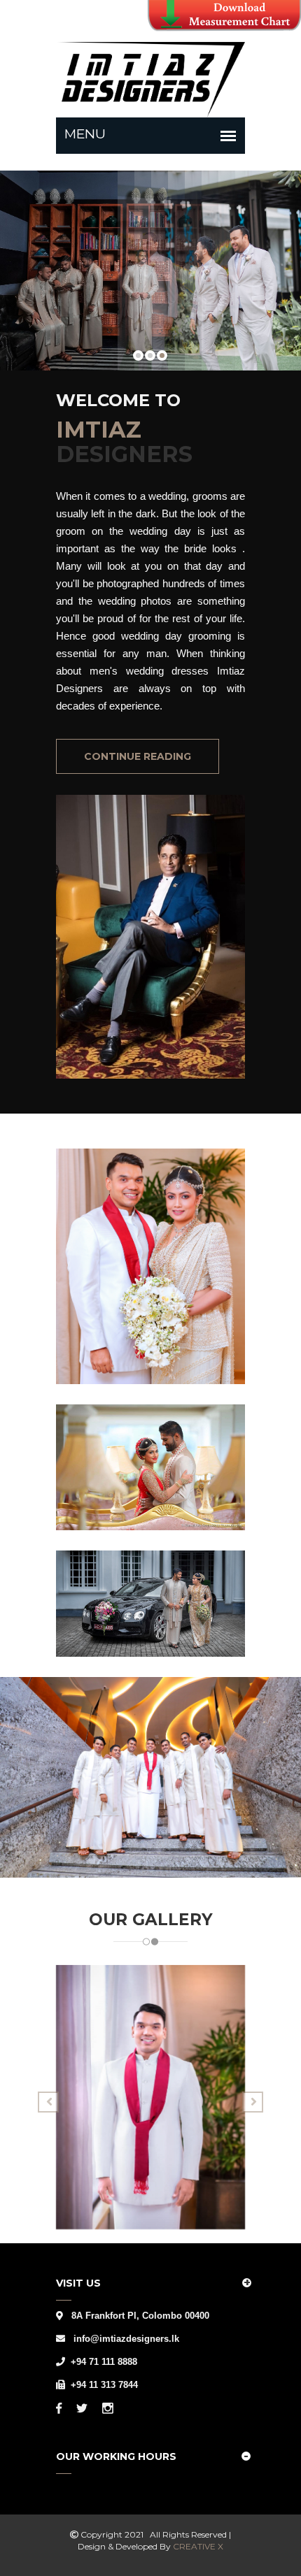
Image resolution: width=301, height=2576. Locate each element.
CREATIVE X (198, 2546)
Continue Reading (138, 756)
